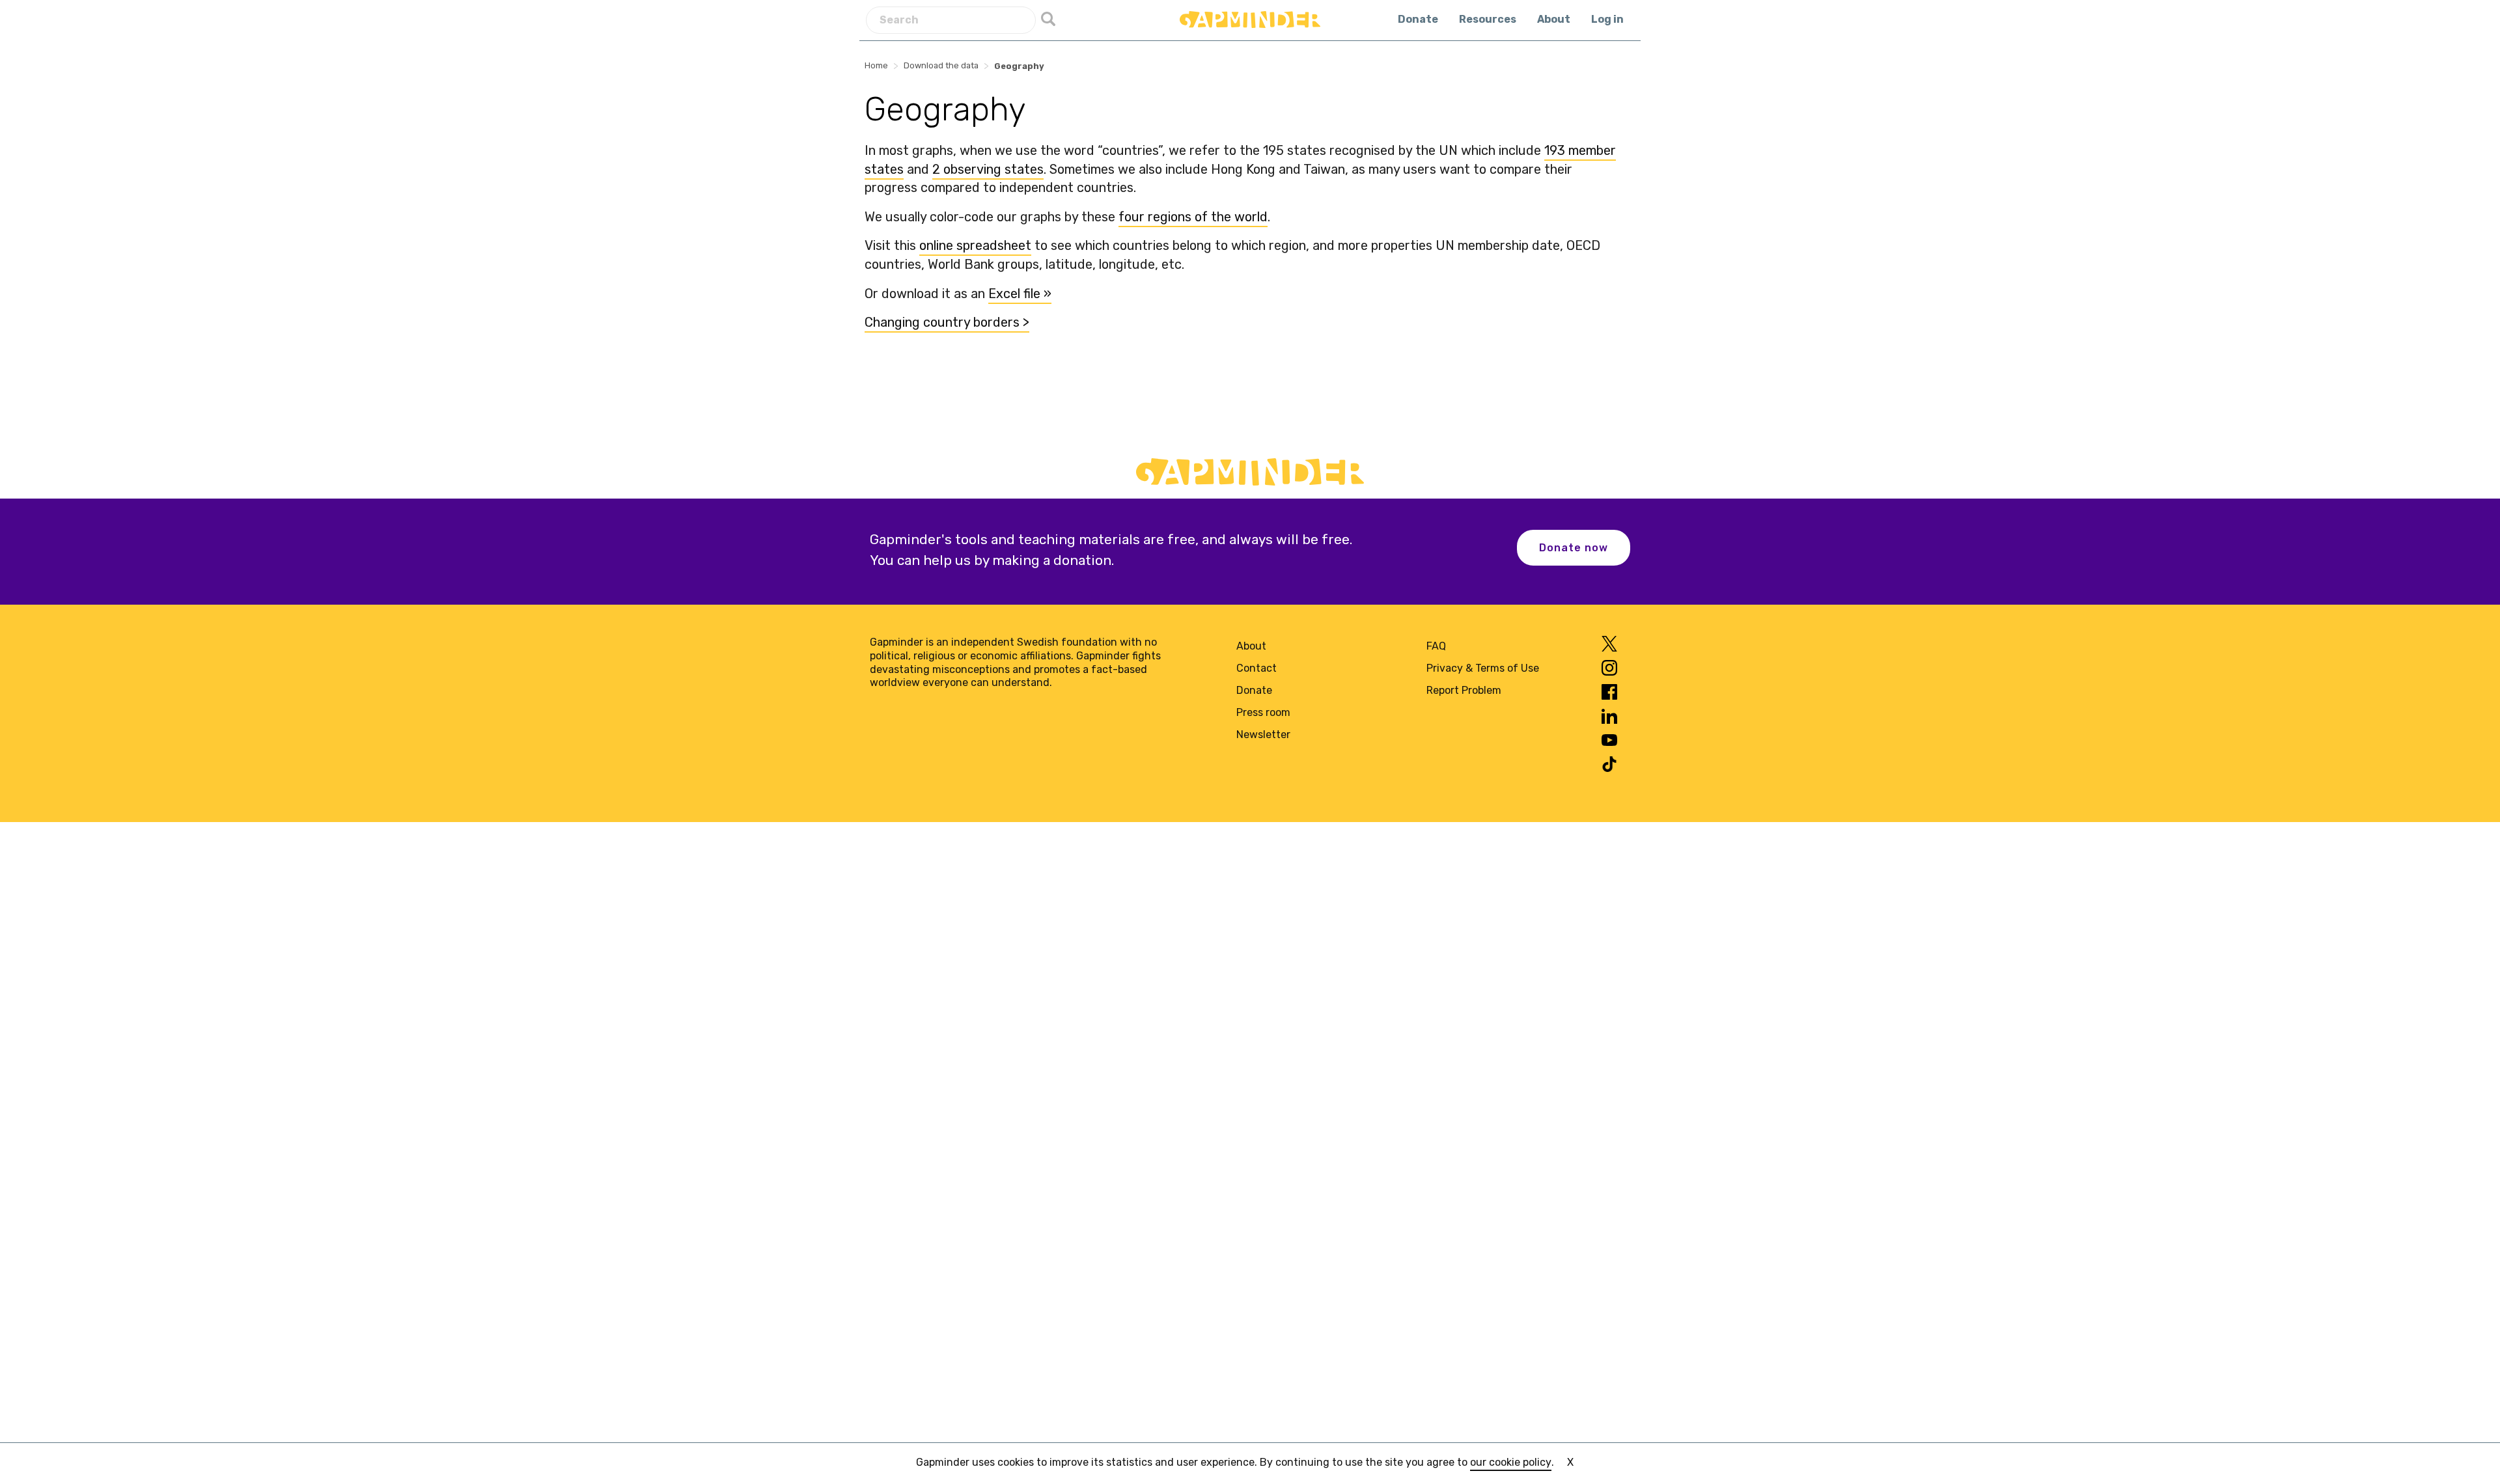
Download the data (941, 65)
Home (876, 65)
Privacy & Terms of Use (1483, 668)
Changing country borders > (947, 322)
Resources (1488, 19)
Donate (1418, 19)
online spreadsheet (975, 245)
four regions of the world (1193, 217)
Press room (1263, 712)
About (1554, 19)
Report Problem (1464, 690)
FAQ (1436, 646)
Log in (1607, 19)
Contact (1257, 668)
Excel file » (1020, 294)
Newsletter (1263, 735)
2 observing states (988, 169)
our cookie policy (1511, 1462)
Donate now (1574, 548)
